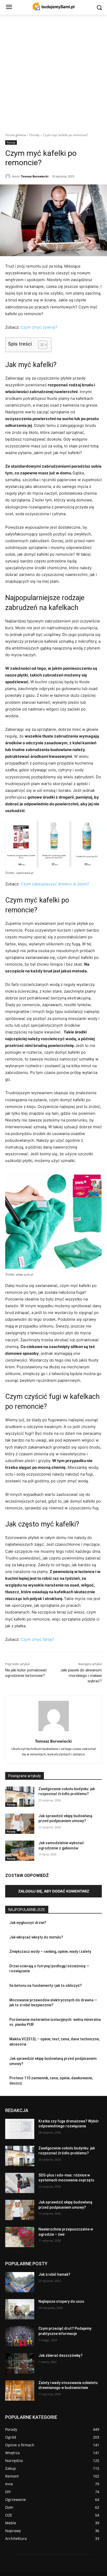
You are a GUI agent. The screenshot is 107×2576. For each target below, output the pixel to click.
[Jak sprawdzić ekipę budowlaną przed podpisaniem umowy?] (20, 1824)
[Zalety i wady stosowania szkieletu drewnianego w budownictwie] (20, 2391)
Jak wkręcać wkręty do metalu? (36, 1937)
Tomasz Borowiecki (35, 176)
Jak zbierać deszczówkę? (61, 2355)
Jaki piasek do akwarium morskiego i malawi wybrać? (81, 1676)
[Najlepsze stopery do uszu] (20, 2309)
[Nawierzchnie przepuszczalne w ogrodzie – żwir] (20, 2237)
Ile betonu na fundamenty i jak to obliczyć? (46, 1986)
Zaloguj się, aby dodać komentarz (54, 1891)
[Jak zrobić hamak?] (20, 2282)
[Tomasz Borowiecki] (9, 176)
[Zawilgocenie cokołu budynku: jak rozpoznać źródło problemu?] (20, 1797)
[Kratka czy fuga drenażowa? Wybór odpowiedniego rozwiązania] (20, 2129)
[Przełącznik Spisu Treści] (40, 345)
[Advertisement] (53, 71)
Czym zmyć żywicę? (39, 327)
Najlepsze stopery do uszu (61, 2301)
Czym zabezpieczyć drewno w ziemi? (55, 884)
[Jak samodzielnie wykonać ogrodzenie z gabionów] (20, 1851)
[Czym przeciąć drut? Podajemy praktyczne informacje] (20, 2336)
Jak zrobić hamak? (54, 2274)
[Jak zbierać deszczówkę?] (20, 2363)
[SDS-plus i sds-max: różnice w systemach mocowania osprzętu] (20, 2183)
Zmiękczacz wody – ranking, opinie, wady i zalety (50, 1951)
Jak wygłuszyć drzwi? (28, 1923)
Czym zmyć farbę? (37, 1639)
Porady (34, 135)
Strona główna (16, 135)
